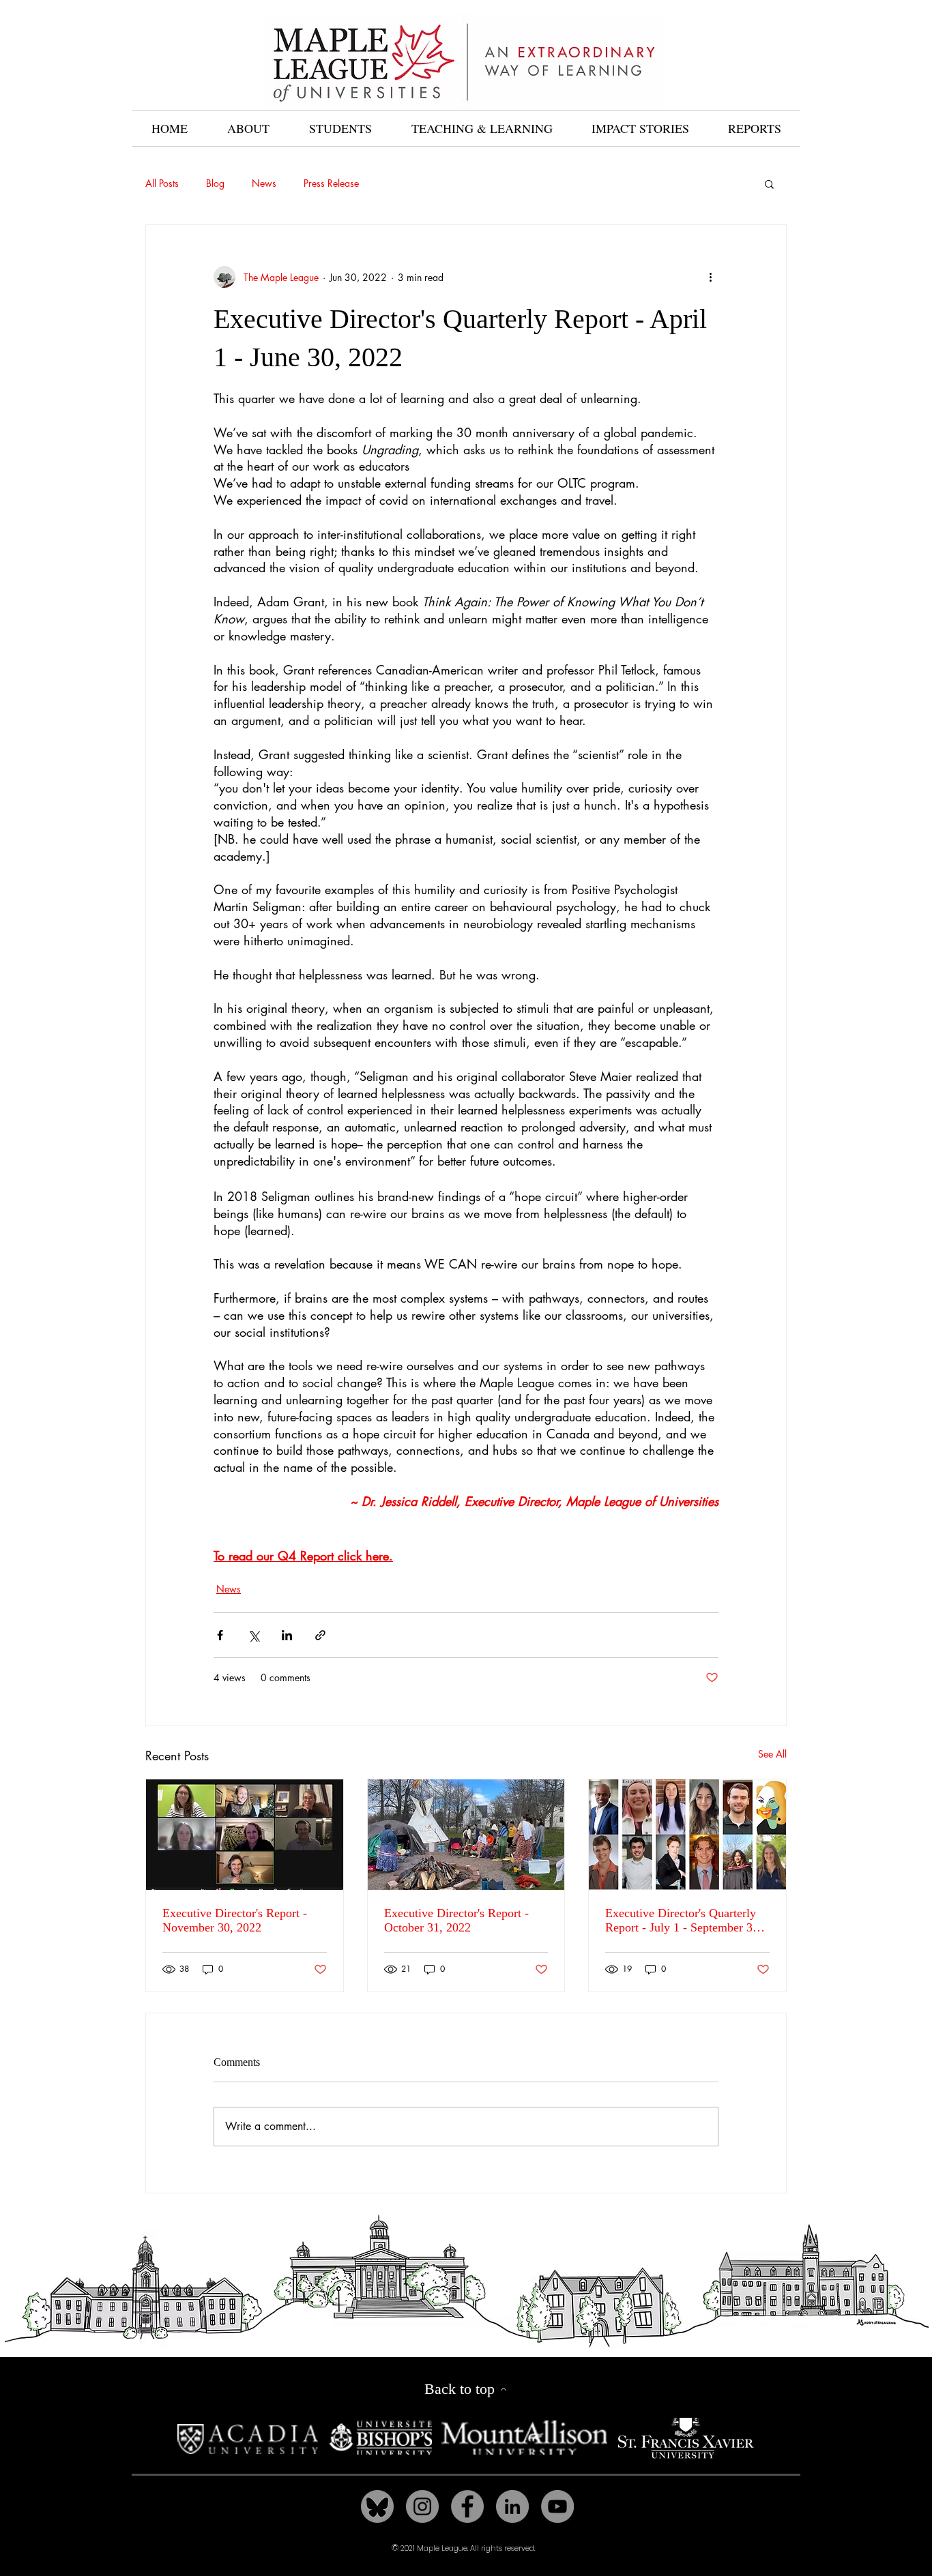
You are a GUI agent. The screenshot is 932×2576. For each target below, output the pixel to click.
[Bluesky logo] (377, 2506)
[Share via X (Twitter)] (253, 1635)
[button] (769, 183)
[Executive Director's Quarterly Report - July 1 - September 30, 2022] (687, 1835)
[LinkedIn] (512, 2506)
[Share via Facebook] (220, 1635)
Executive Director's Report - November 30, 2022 (235, 1920)
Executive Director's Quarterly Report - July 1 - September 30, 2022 (684, 1921)
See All (772, 1754)
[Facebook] (467, 2506)
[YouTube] (557, 2506)
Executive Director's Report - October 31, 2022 (456, 1920)
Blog (215, 183)
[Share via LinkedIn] (287, 1635)
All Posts (162, 183)
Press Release (331, 183)
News (264, 183)
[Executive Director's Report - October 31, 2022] (466, 1835)
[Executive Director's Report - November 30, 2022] (245, 1835)
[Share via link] (320, 1635)
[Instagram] (422, 2506)
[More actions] (710, 277)
